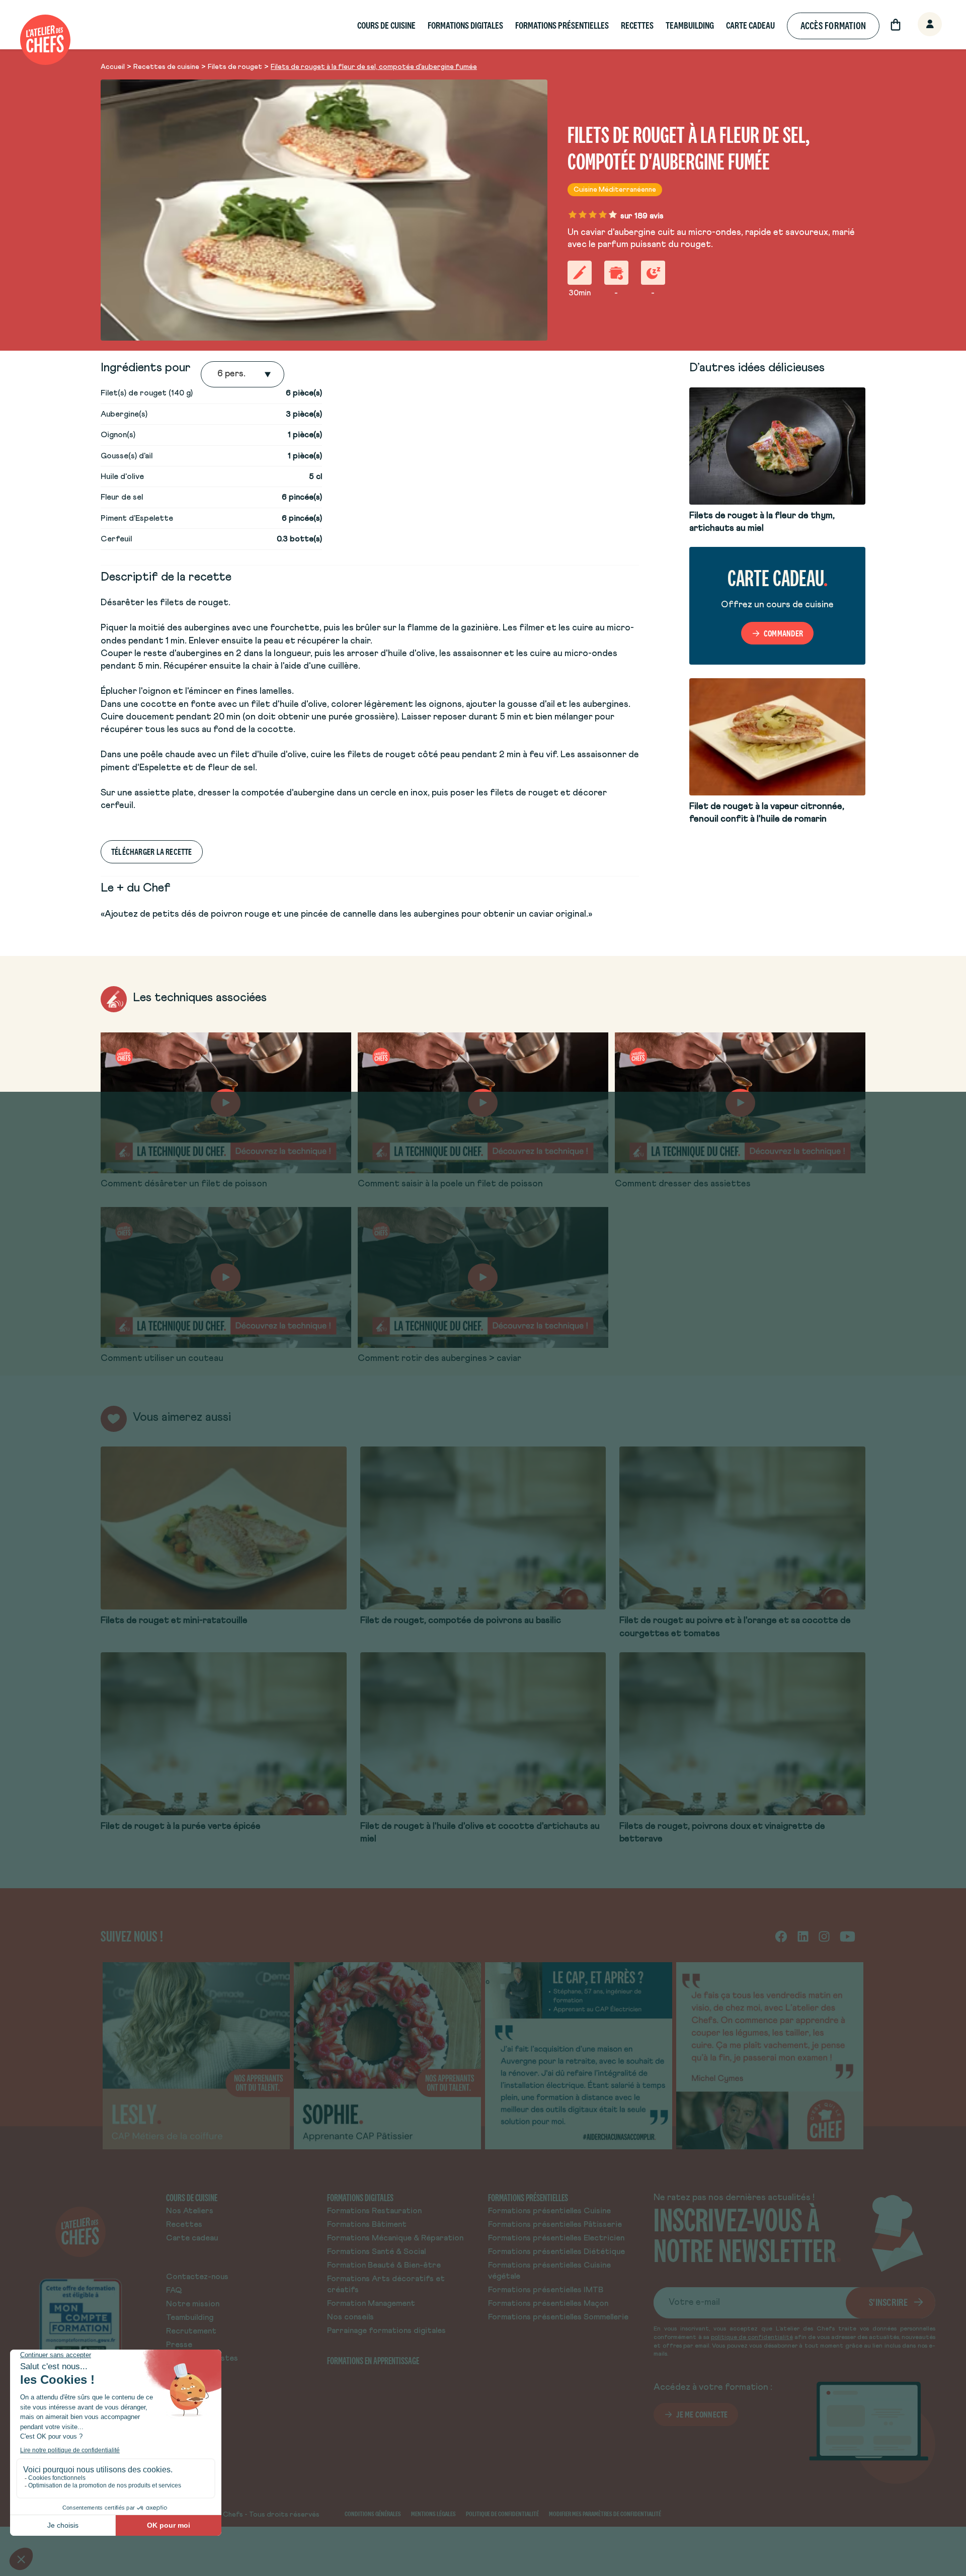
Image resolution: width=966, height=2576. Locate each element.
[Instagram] (824, 1936)
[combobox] (218, 374)
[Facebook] (781, 1936)
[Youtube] (848, 1936)
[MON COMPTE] (919, 25)
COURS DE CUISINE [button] (386, 25)
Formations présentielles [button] (562, 25)
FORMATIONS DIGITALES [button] (465, 25)
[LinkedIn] (803, 1936)
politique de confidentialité (752, 2338)
